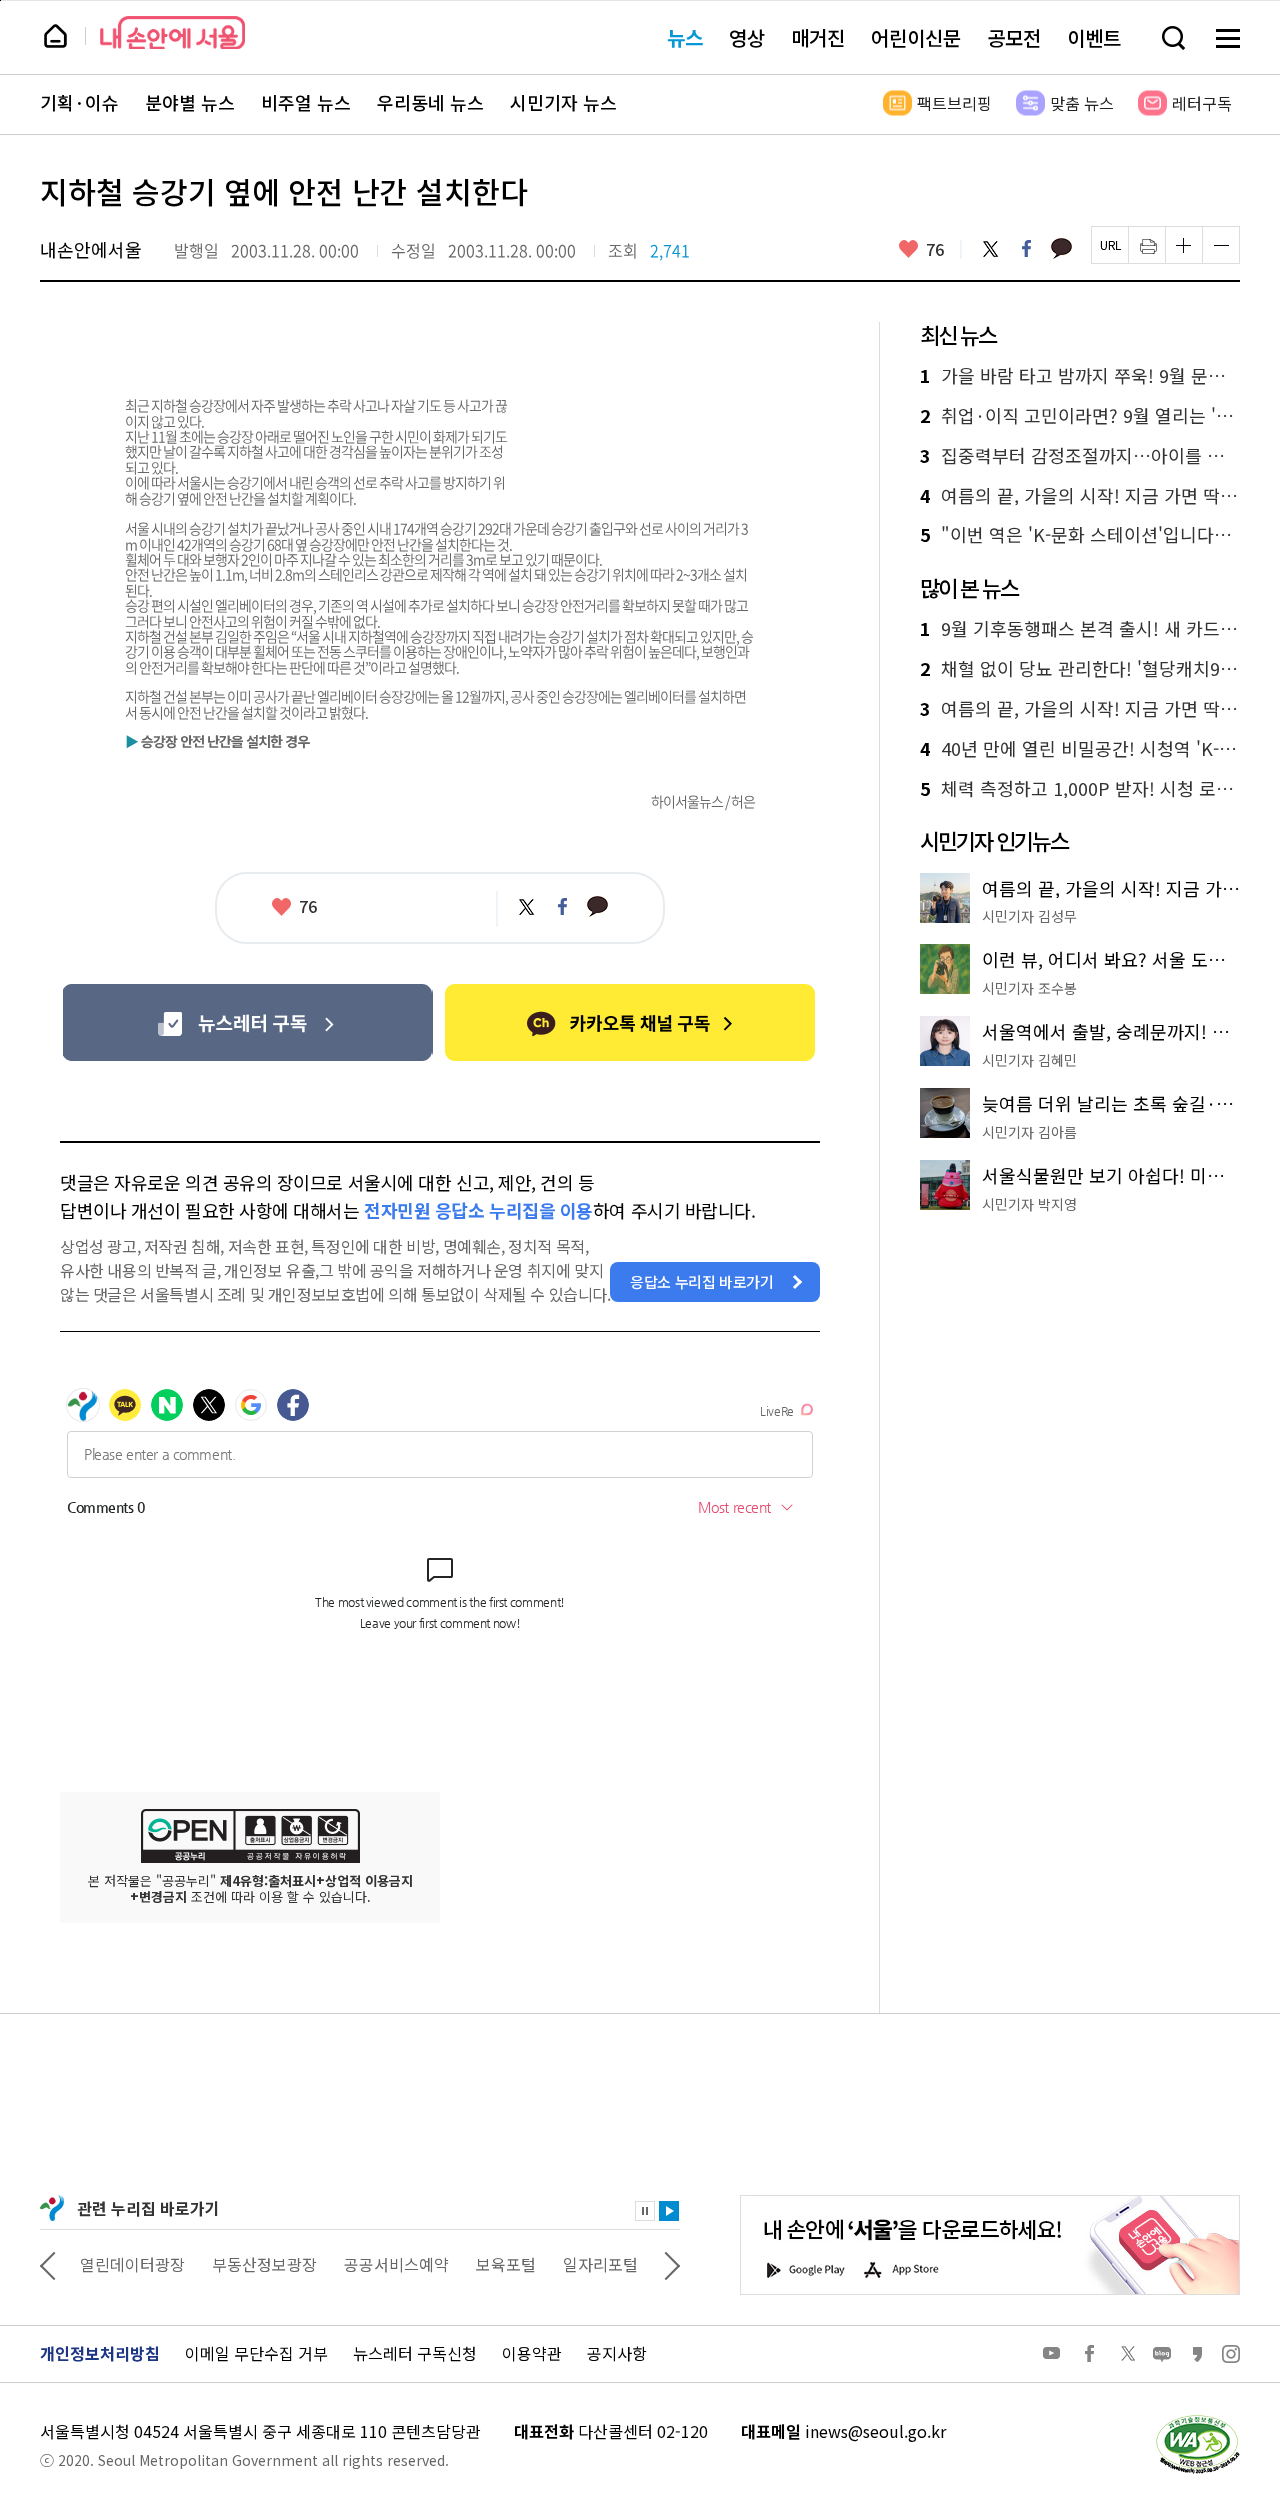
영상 (747, 37)
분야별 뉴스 (190, 103)
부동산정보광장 (264, 2264)
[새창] (247, 1022)
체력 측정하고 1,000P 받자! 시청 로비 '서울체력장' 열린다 (1080, 789)
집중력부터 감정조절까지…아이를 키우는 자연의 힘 (1080, 456)
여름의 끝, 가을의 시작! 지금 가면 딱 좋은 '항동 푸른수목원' (1080, 496)
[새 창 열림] (1197, 2420)
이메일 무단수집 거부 (256, 2353)
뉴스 (685, 37)
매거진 (818, 37)
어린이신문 (916, 37)
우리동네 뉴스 (430, 103)
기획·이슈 (79, 103)
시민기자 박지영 (1029, 1204)
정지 (645, 2211)
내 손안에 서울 (172, 32)
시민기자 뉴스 (563, 103)
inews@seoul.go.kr (875, 2431)
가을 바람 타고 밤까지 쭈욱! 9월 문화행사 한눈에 (1080, 376)
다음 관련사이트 (672, 2264)
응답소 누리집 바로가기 (702, 1281)
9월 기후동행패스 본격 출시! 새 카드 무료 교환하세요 (1080, 629)
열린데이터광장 (132, 2264)
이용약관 (532, 2353)
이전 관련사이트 (48, 2264)
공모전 (1014, 37)
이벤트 (1094, 37)
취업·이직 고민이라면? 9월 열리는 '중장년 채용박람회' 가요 (1080, 416)
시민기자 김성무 (1029, 916)
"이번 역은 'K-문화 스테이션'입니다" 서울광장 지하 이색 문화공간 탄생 (1080, 535)
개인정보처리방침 (100, 2353)
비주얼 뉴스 (306, 103)
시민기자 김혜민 (1029, 1060)
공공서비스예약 (396, 2264)
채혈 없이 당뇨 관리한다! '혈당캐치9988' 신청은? (1080, 669)
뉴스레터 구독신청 (415, 2353)
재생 (669, 2211)
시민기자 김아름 (1029, 1132)
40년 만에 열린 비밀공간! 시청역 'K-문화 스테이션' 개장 (1080, 749)
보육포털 (506, 2264)
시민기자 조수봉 (1029, 988)
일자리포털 (600, 2264)
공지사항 (617, 2353)
